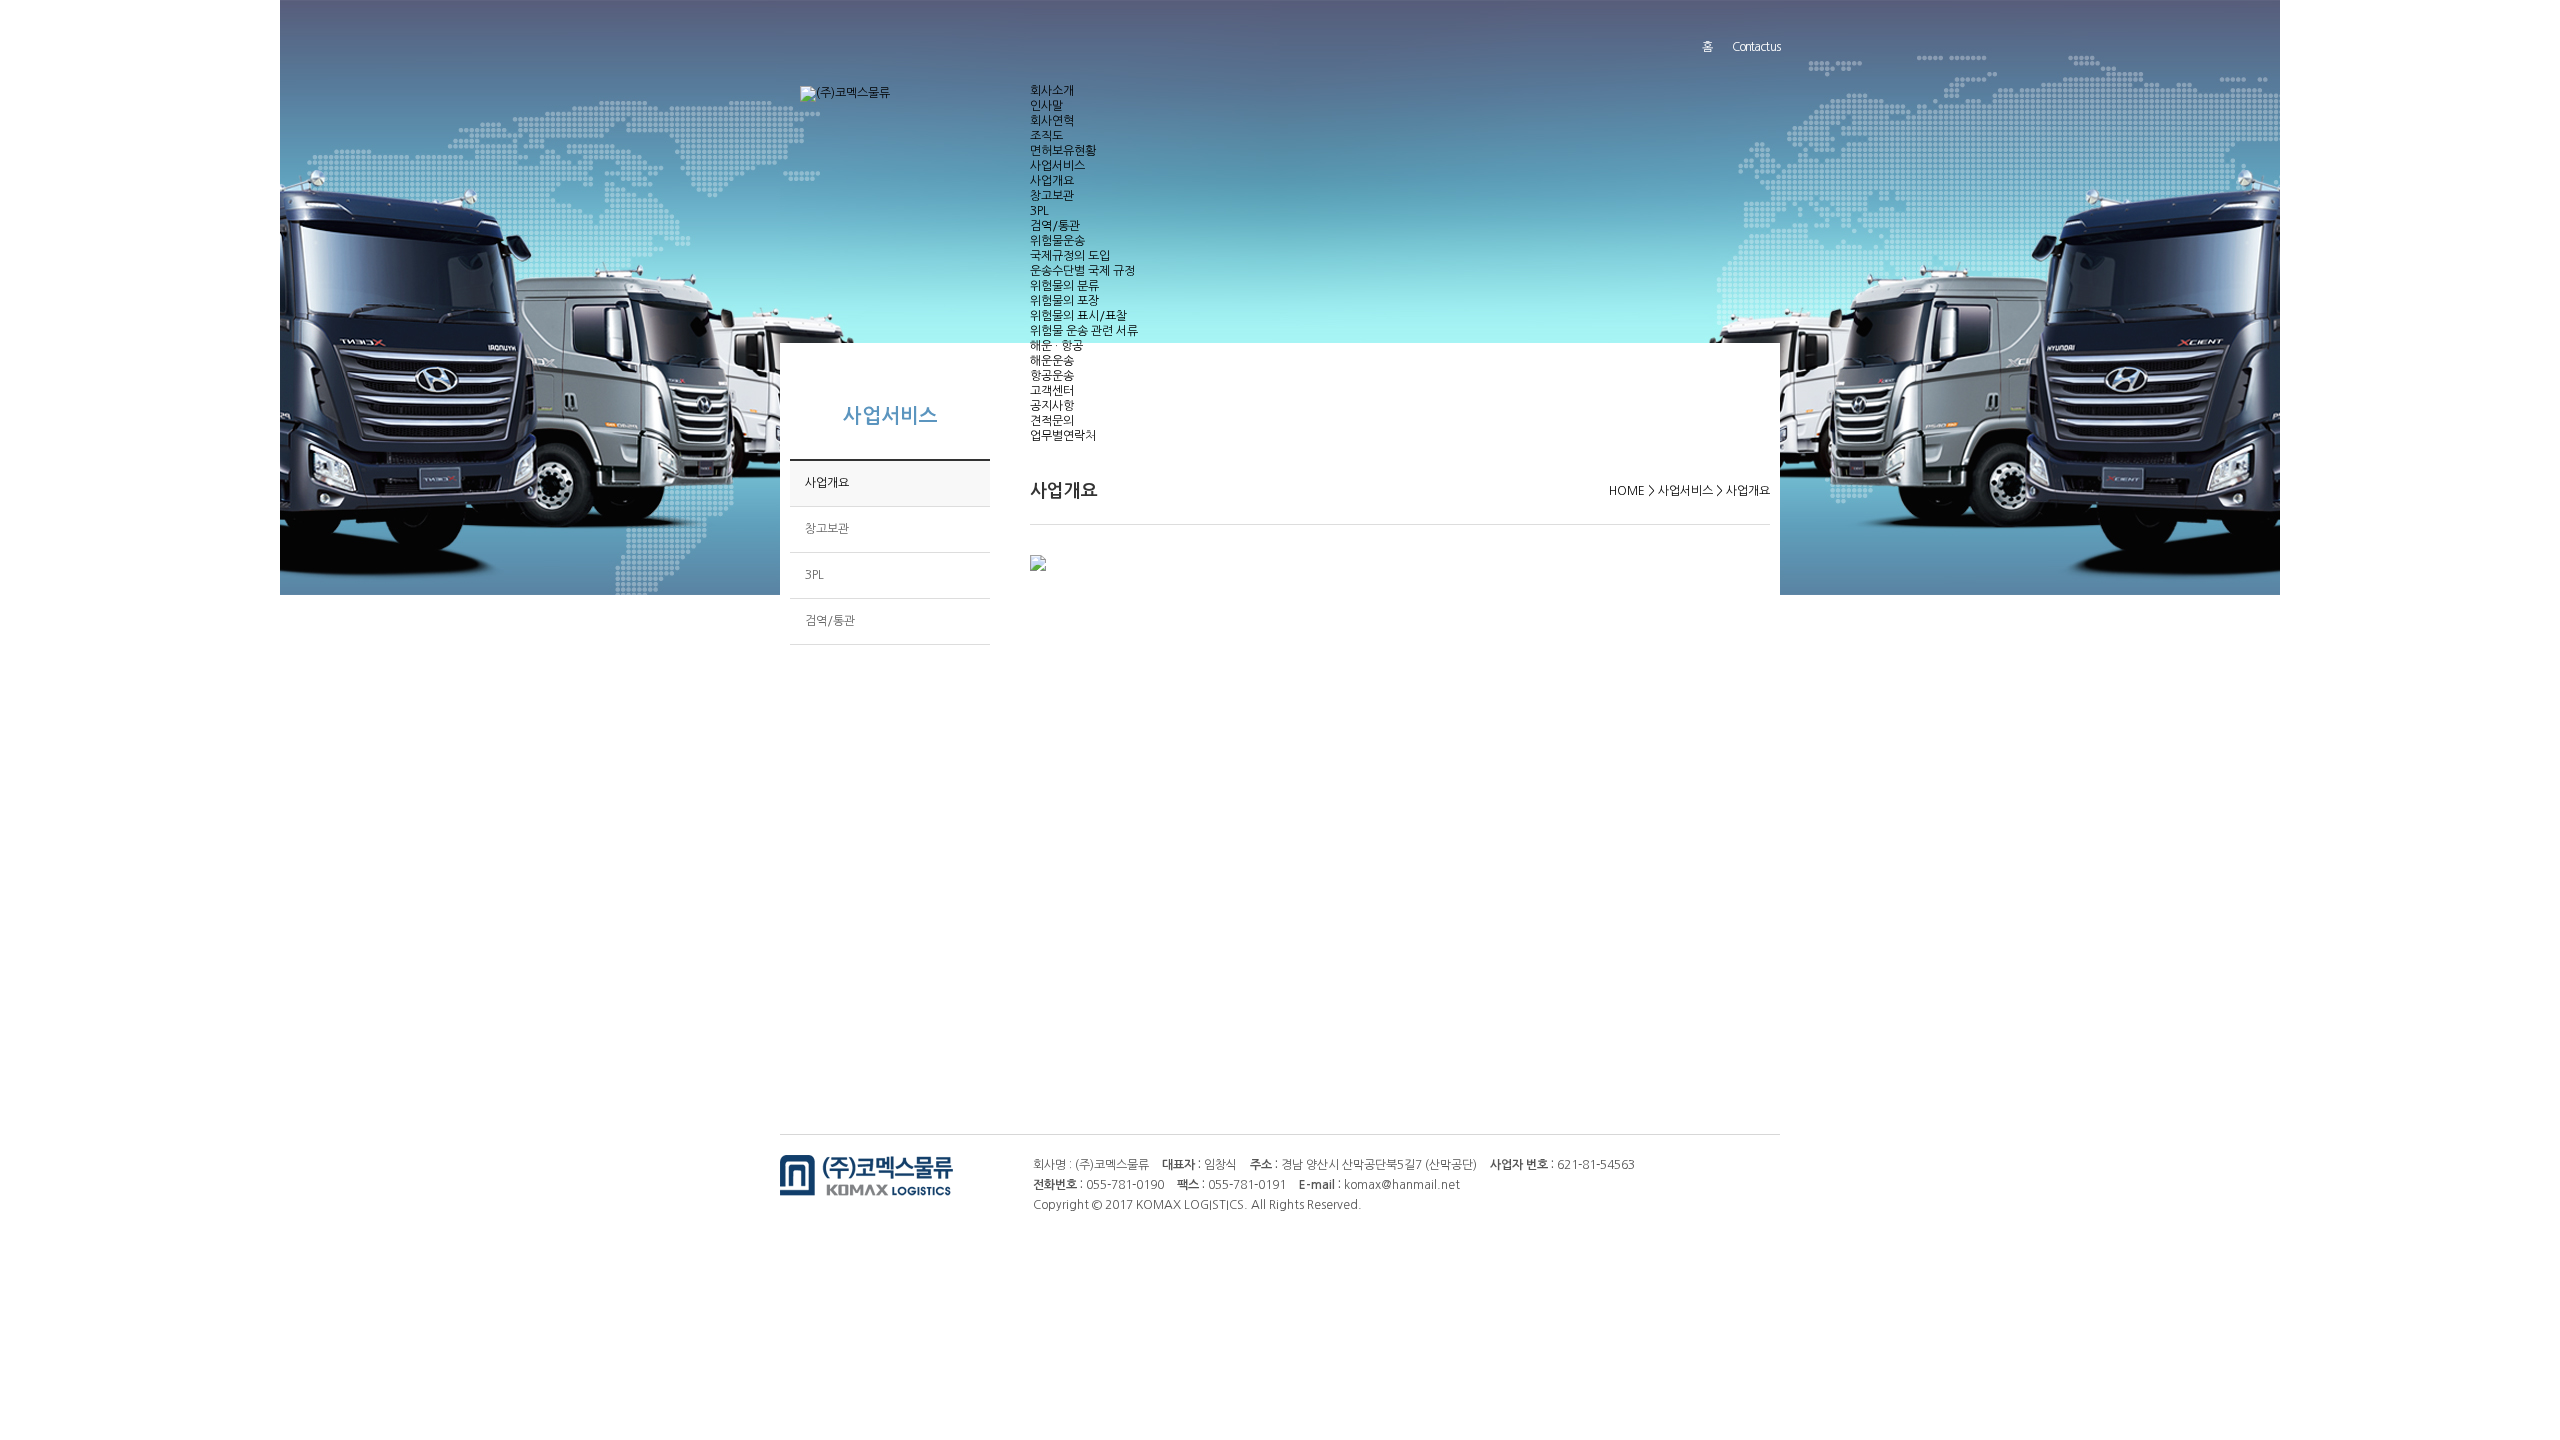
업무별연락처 (1063, 436)
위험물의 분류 (1064, 286)
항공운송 (1052, 376)
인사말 (1046, 106)
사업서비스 (1057, 166)
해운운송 (1052, 361)
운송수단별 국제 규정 (1082, 271)
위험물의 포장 (1064, 301)
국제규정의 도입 (1070, 256)
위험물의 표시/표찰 (1078, 316)
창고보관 (1052, 196)
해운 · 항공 (1056, 346)
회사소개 (1052, 91)
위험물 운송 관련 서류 (1084, 331)
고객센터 (1052, 391)
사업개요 (1052, 181)
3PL (1039, 211)
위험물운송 (1057, 241)
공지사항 (1052, 406)
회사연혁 (1052, 121)
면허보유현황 (1063, 151)
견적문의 (1052, 421)
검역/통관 (1055, 226)
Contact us (1756, 47)
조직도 (1046, 136)
